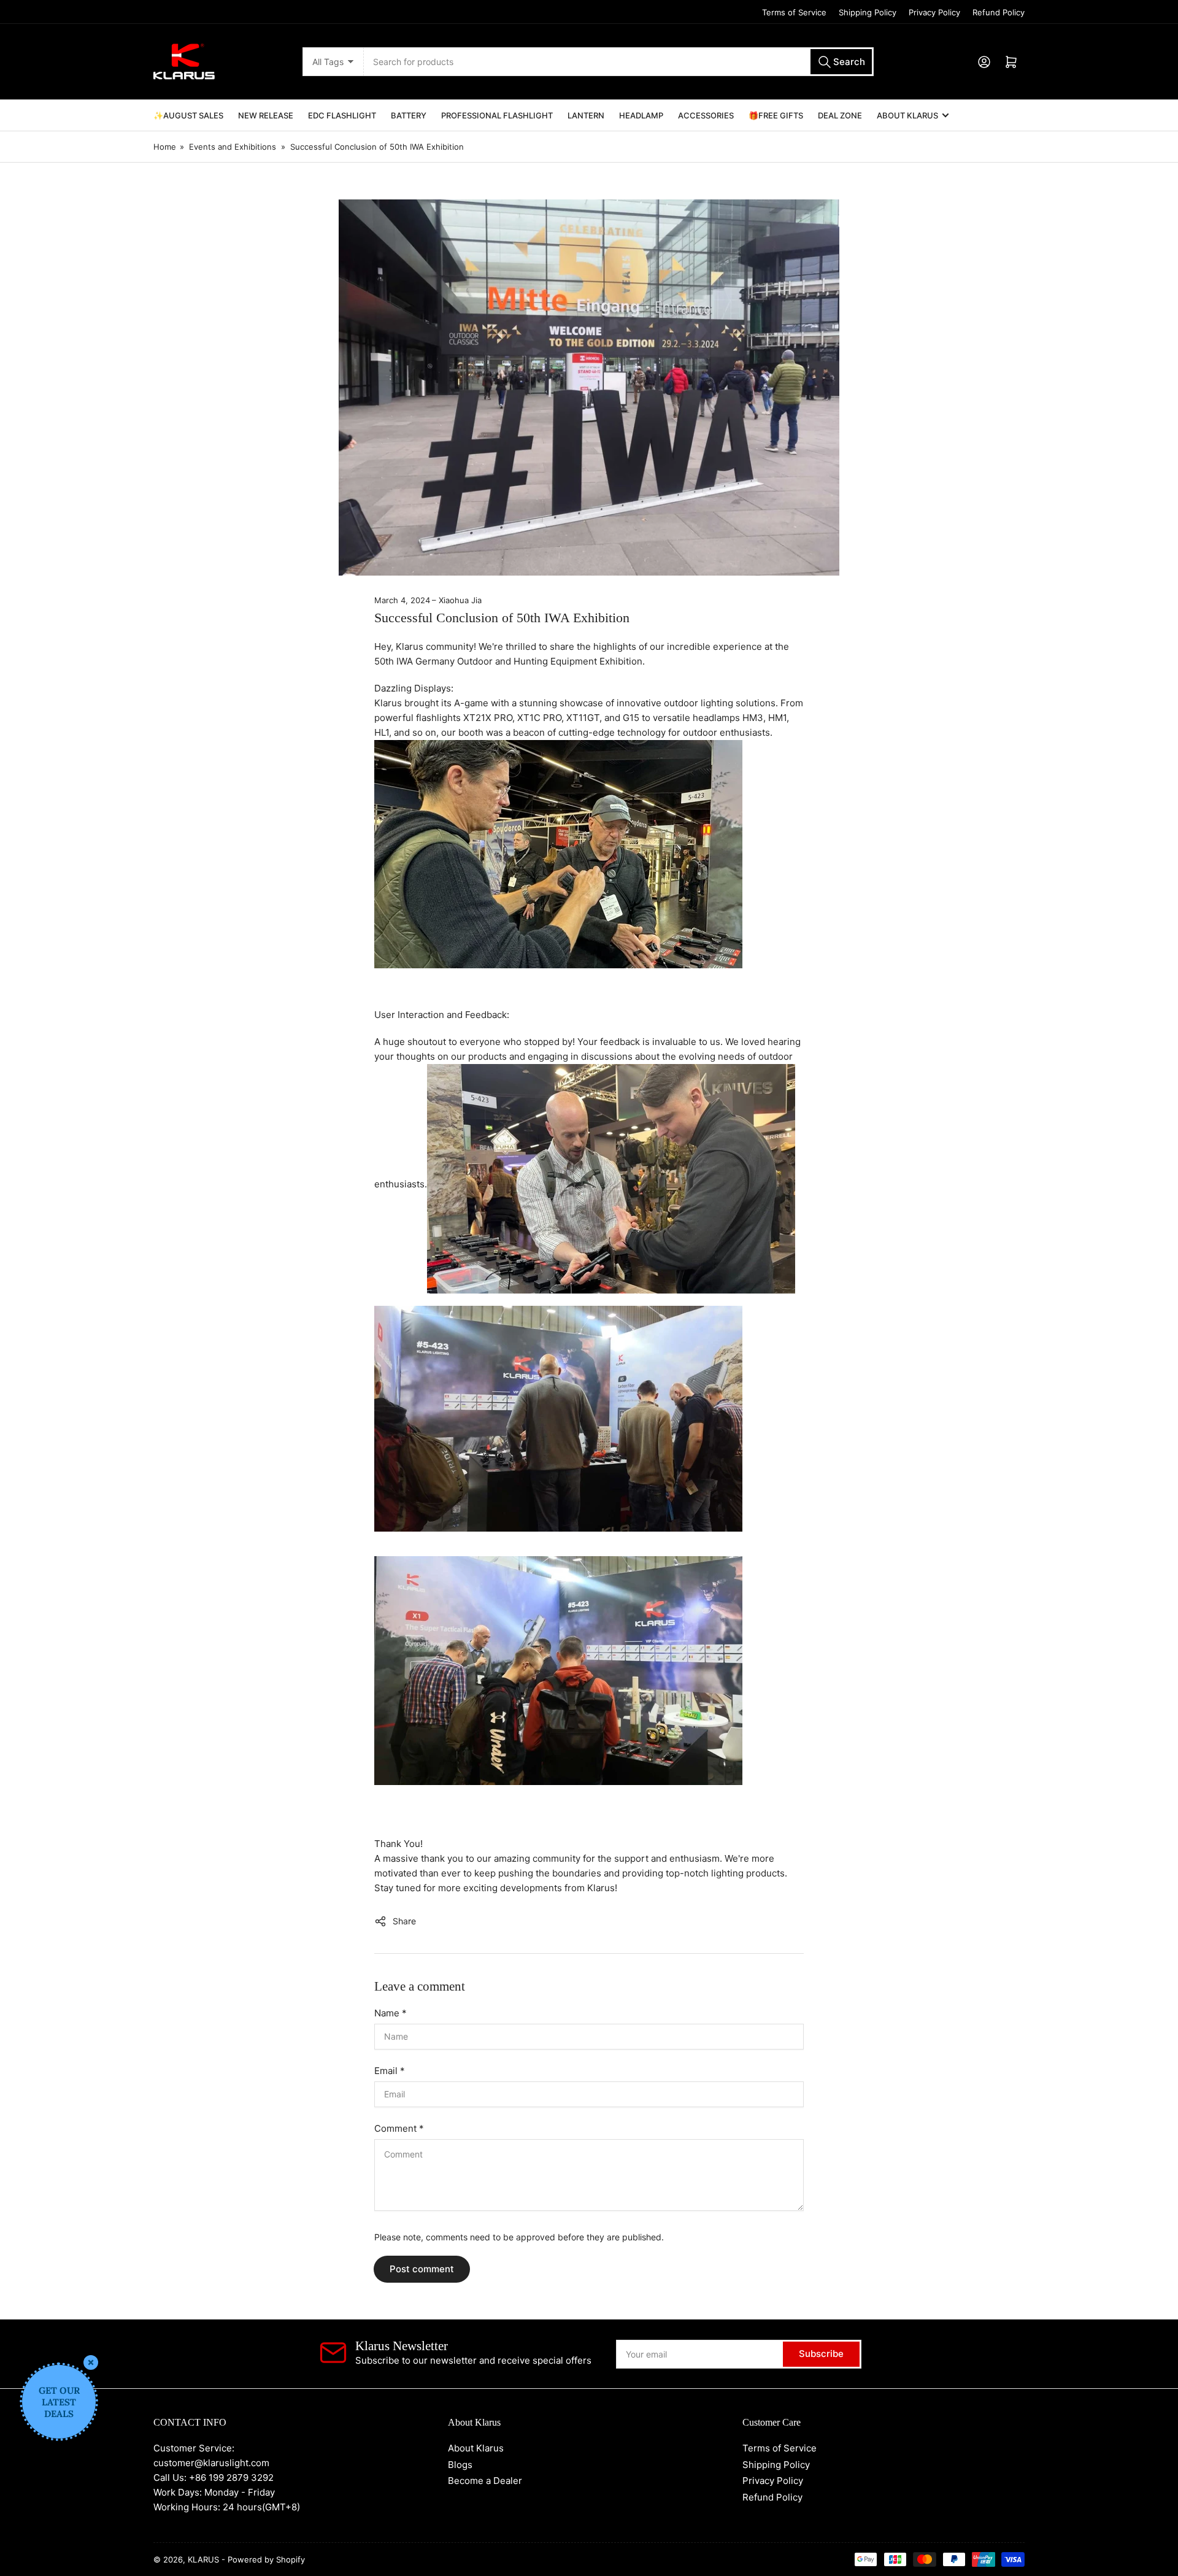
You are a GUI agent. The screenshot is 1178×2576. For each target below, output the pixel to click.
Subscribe (821, 2354)
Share (404, 1921)
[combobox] (618, 62)
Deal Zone (840, 115)
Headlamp (641, 115)
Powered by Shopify (266, 2559)
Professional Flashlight (497, 115)
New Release (266, 115)
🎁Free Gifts (776, 115)
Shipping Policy (868, 12)
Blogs (460, 2465)
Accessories (706, 115)
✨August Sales (188, 115)
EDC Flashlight (342, 115)
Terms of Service (794, 12)
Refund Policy (999, 12)
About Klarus (907, 115)
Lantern (586, 115)
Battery (409, 115)
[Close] (91, 2362)
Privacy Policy (934, 12)
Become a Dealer (485, 2481)
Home (165, 147)
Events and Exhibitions (233, 147)
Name (391, 2013)
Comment (399, 2128)
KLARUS (203, 2559)
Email (390, 2071)
